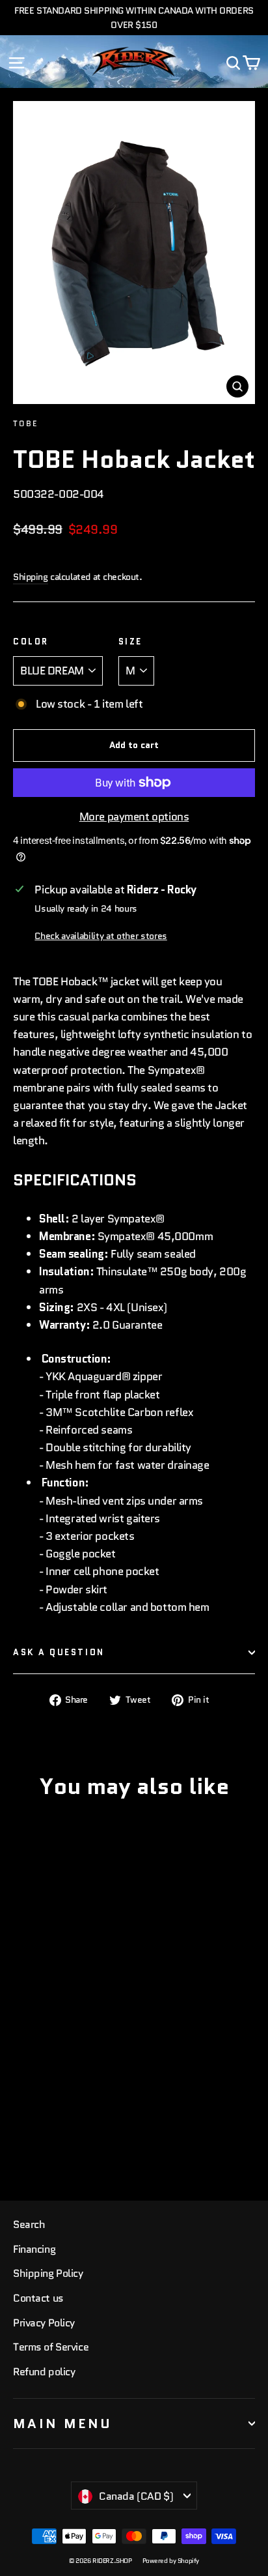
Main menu (63, 2424)
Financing (34, 2249)
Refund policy (44, 2372)
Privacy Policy (44, 2323)
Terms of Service (51, 2347)
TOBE (26, 423)
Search (29, 2224)
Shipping (31, 577)
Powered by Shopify (171, 2561)
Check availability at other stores (100, 936)
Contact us (38, 2298)
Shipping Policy (48, 2273)
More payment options (134, 817)
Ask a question (59, 1652)
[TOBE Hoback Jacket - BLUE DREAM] (20, 2137)
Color (31, 642)
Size (130, 642)
